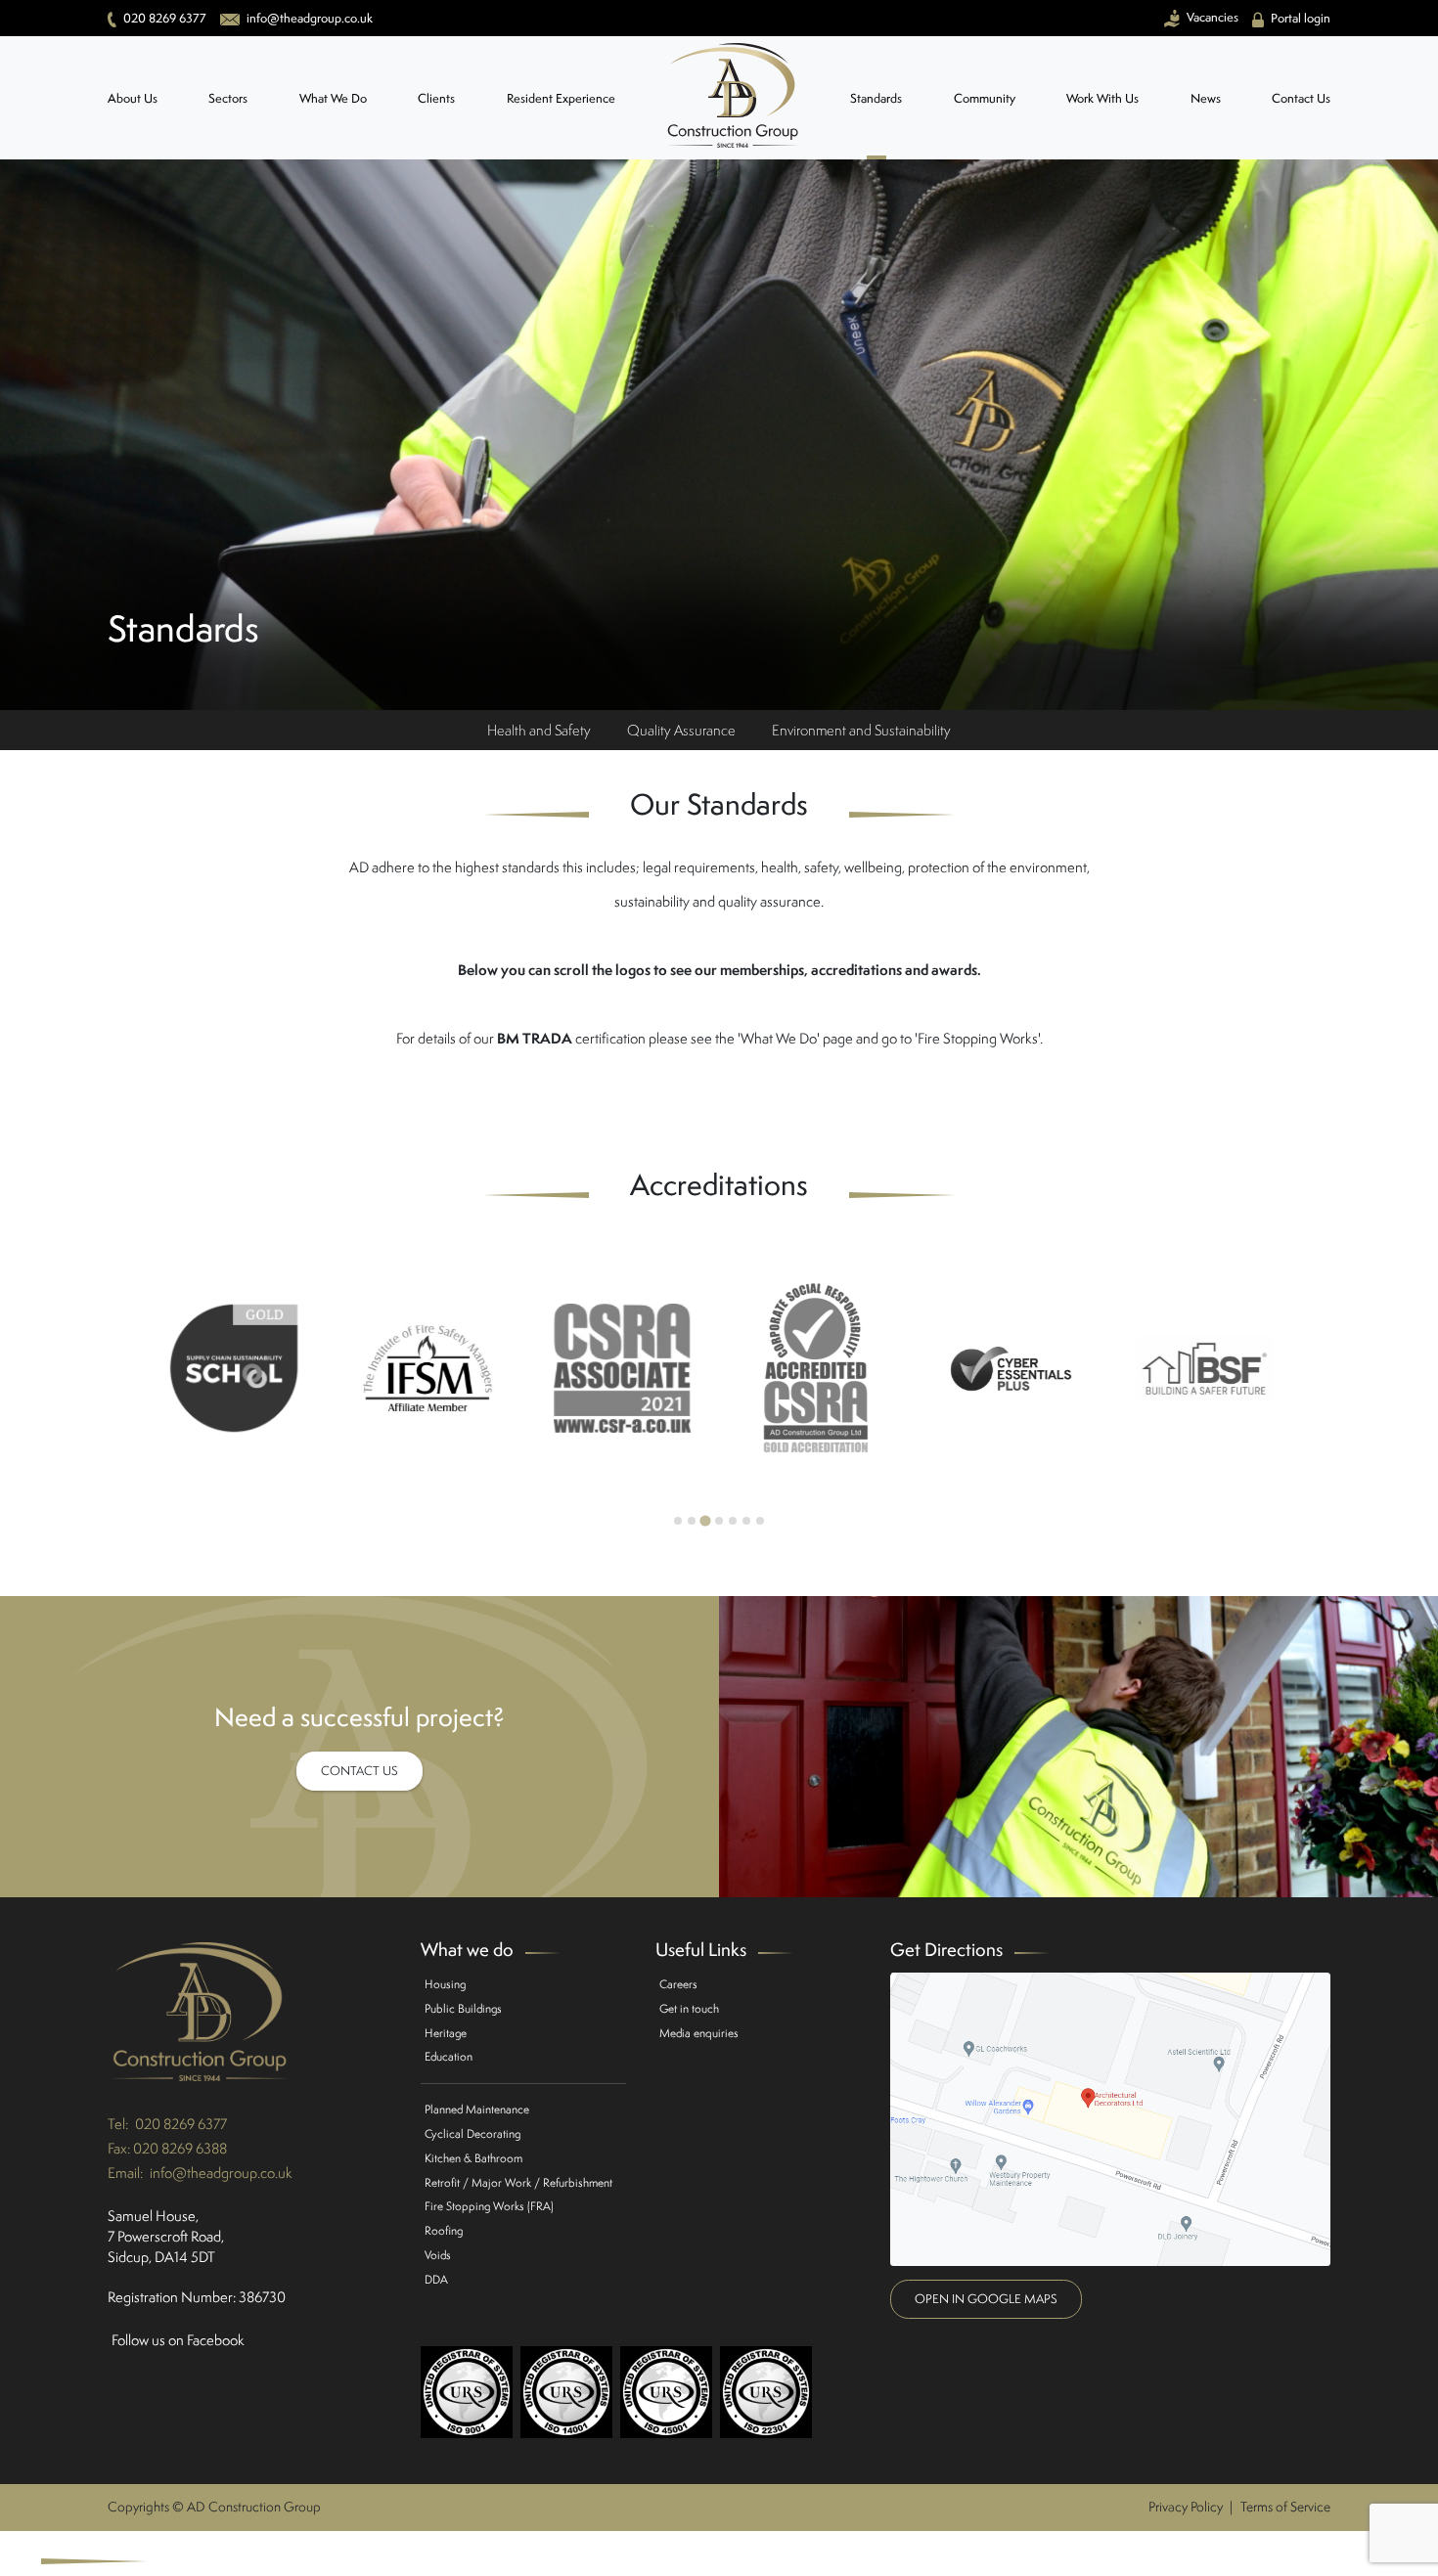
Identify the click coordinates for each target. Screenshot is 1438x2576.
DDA (436, 2279)
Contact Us (1301, 98)
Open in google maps (986, 2299)
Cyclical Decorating (472, 2133)
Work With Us (1102, 98)
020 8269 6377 (181, 2124)
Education (449, 2056)
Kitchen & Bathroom (473, 2158)
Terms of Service (1285, 2507)
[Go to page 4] (719, 1521)
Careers (678, 1984)
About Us (133, 98)
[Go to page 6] (746, 1521)
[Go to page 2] (692, 1521)
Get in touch (689, 2008)
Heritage (446, 2033)
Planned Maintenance (477, 2109)
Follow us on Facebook (178, 2340)
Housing (445, 1984)
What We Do (333, 98)
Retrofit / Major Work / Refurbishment (518, 2182)
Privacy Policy (1186, 2507)
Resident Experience (561, 98)
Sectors (228, 98)
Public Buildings (463, 2008)
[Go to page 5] (733, 1521)
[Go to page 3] (705, 1520)
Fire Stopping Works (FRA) (489, 2206)
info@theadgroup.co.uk (221, 2173)
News (1206, 98)
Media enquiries (699, 2033)
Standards (876, 98)
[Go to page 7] (760, 1521)
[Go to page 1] (678, 1521)
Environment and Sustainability (861, 730)
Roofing (444, 2230)
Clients (436, 98)
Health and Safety (539, 730)
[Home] (733, 98)
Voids (438, 2255)
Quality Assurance (681, 730)
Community (985, 98)
